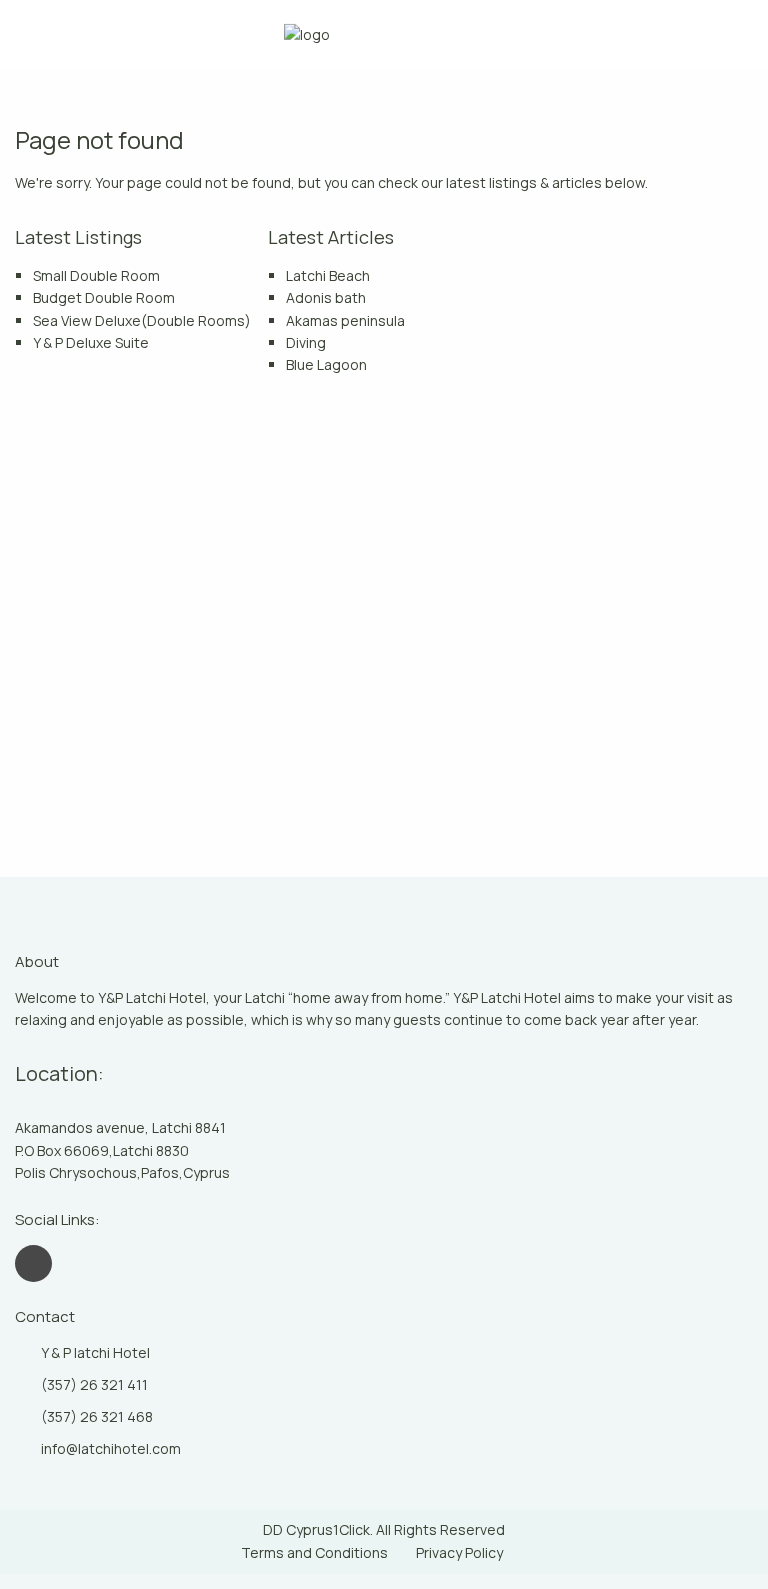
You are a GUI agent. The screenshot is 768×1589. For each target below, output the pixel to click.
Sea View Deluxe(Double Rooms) (142, 320)
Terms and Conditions (314, 1552)
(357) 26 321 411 (94, 1384)
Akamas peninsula (345, 320)
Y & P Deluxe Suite (91, 342)
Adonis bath (326, 297)
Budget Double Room (104, 297)
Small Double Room (96, 275)
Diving (306, 342)
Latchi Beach (328, 275)
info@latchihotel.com (111, 1448)
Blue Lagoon (326, 364)
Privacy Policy (459, 1552)
